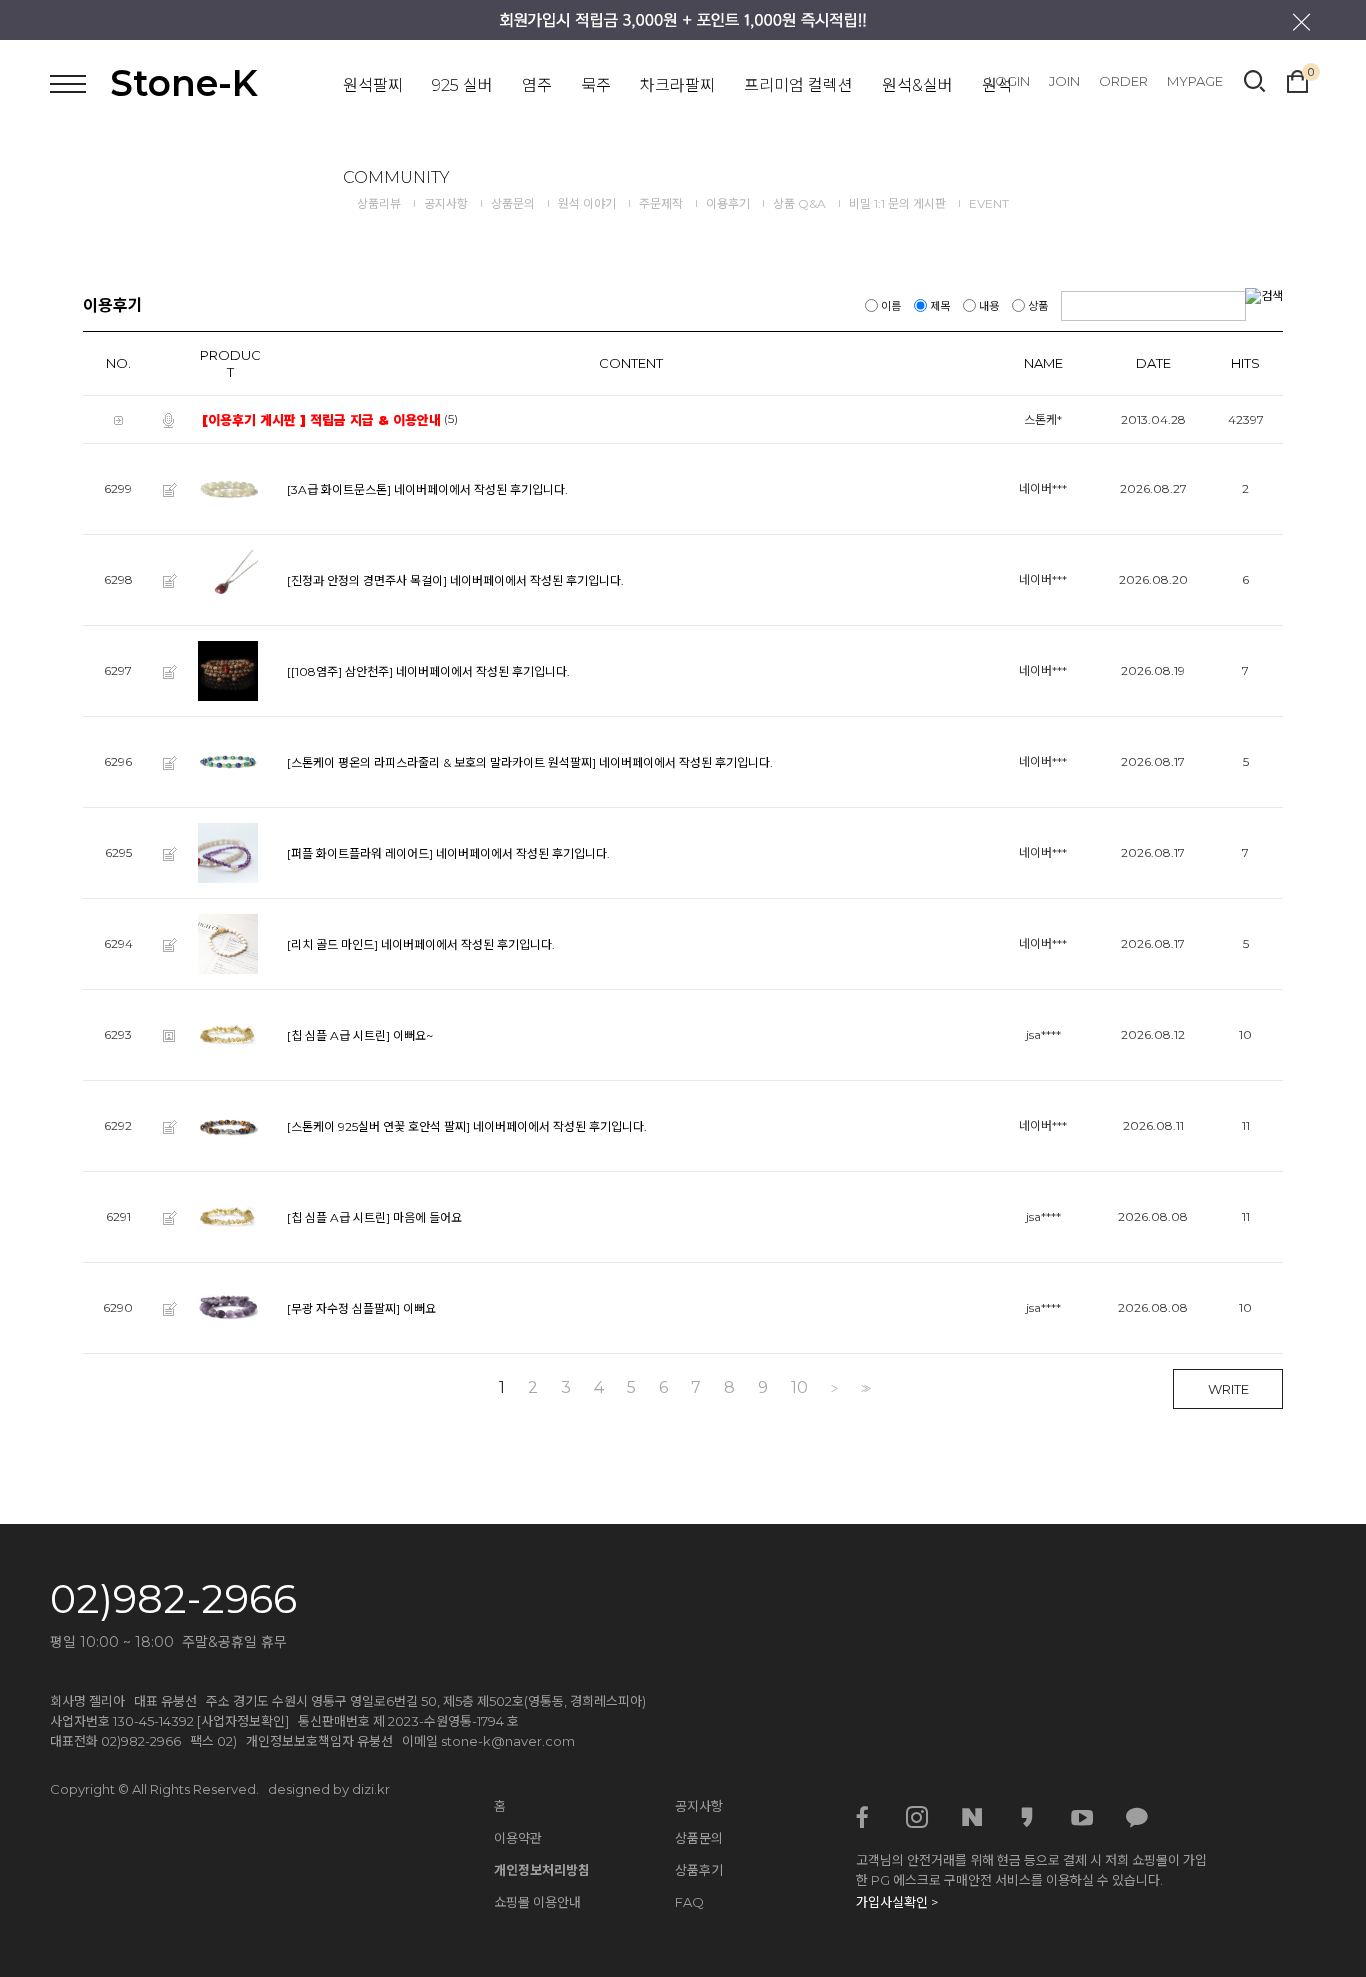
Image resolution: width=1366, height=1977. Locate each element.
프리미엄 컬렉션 (798, 85)
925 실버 (462, 85)
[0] (1297, 79)
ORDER (1123, 81)
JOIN (1064, 81)
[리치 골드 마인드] (332, 944)
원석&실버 (917, 85)
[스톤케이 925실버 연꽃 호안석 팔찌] (378, 1126)
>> (864, 1388)
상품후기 (699, 1870)
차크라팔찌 (677, 85)
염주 (537, 85)
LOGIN (1009, 81)
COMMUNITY (396, 177)
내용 (989, 306)
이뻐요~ (413, 1035)
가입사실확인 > (897, 1902)
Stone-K (184, 83)
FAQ (689, 1902)
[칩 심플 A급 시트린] (338, 1035)
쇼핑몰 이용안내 (537, 1902)
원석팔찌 (373, 85)
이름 (891, 306)
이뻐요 (419, 1308)
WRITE (1228, 1389)
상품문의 (699, 1838)
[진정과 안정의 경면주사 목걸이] (367, 580)
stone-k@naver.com (508, 1741)
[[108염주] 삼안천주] (340, 671)
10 (799, 1388)
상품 (1038, 306)
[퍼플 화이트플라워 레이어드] (360, 853)
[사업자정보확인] (243, 1721)
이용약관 (518, 1838)
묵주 (596, 85)
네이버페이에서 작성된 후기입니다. (481, 489)
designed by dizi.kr (329, 1789)
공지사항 (699, 1806)
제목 (940, 306)
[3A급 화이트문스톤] (339, 489)
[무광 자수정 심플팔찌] (343, 1308)
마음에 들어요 (427, 1217)
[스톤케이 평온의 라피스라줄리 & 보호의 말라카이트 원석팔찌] (441, 762)
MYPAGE (1195, 81)
